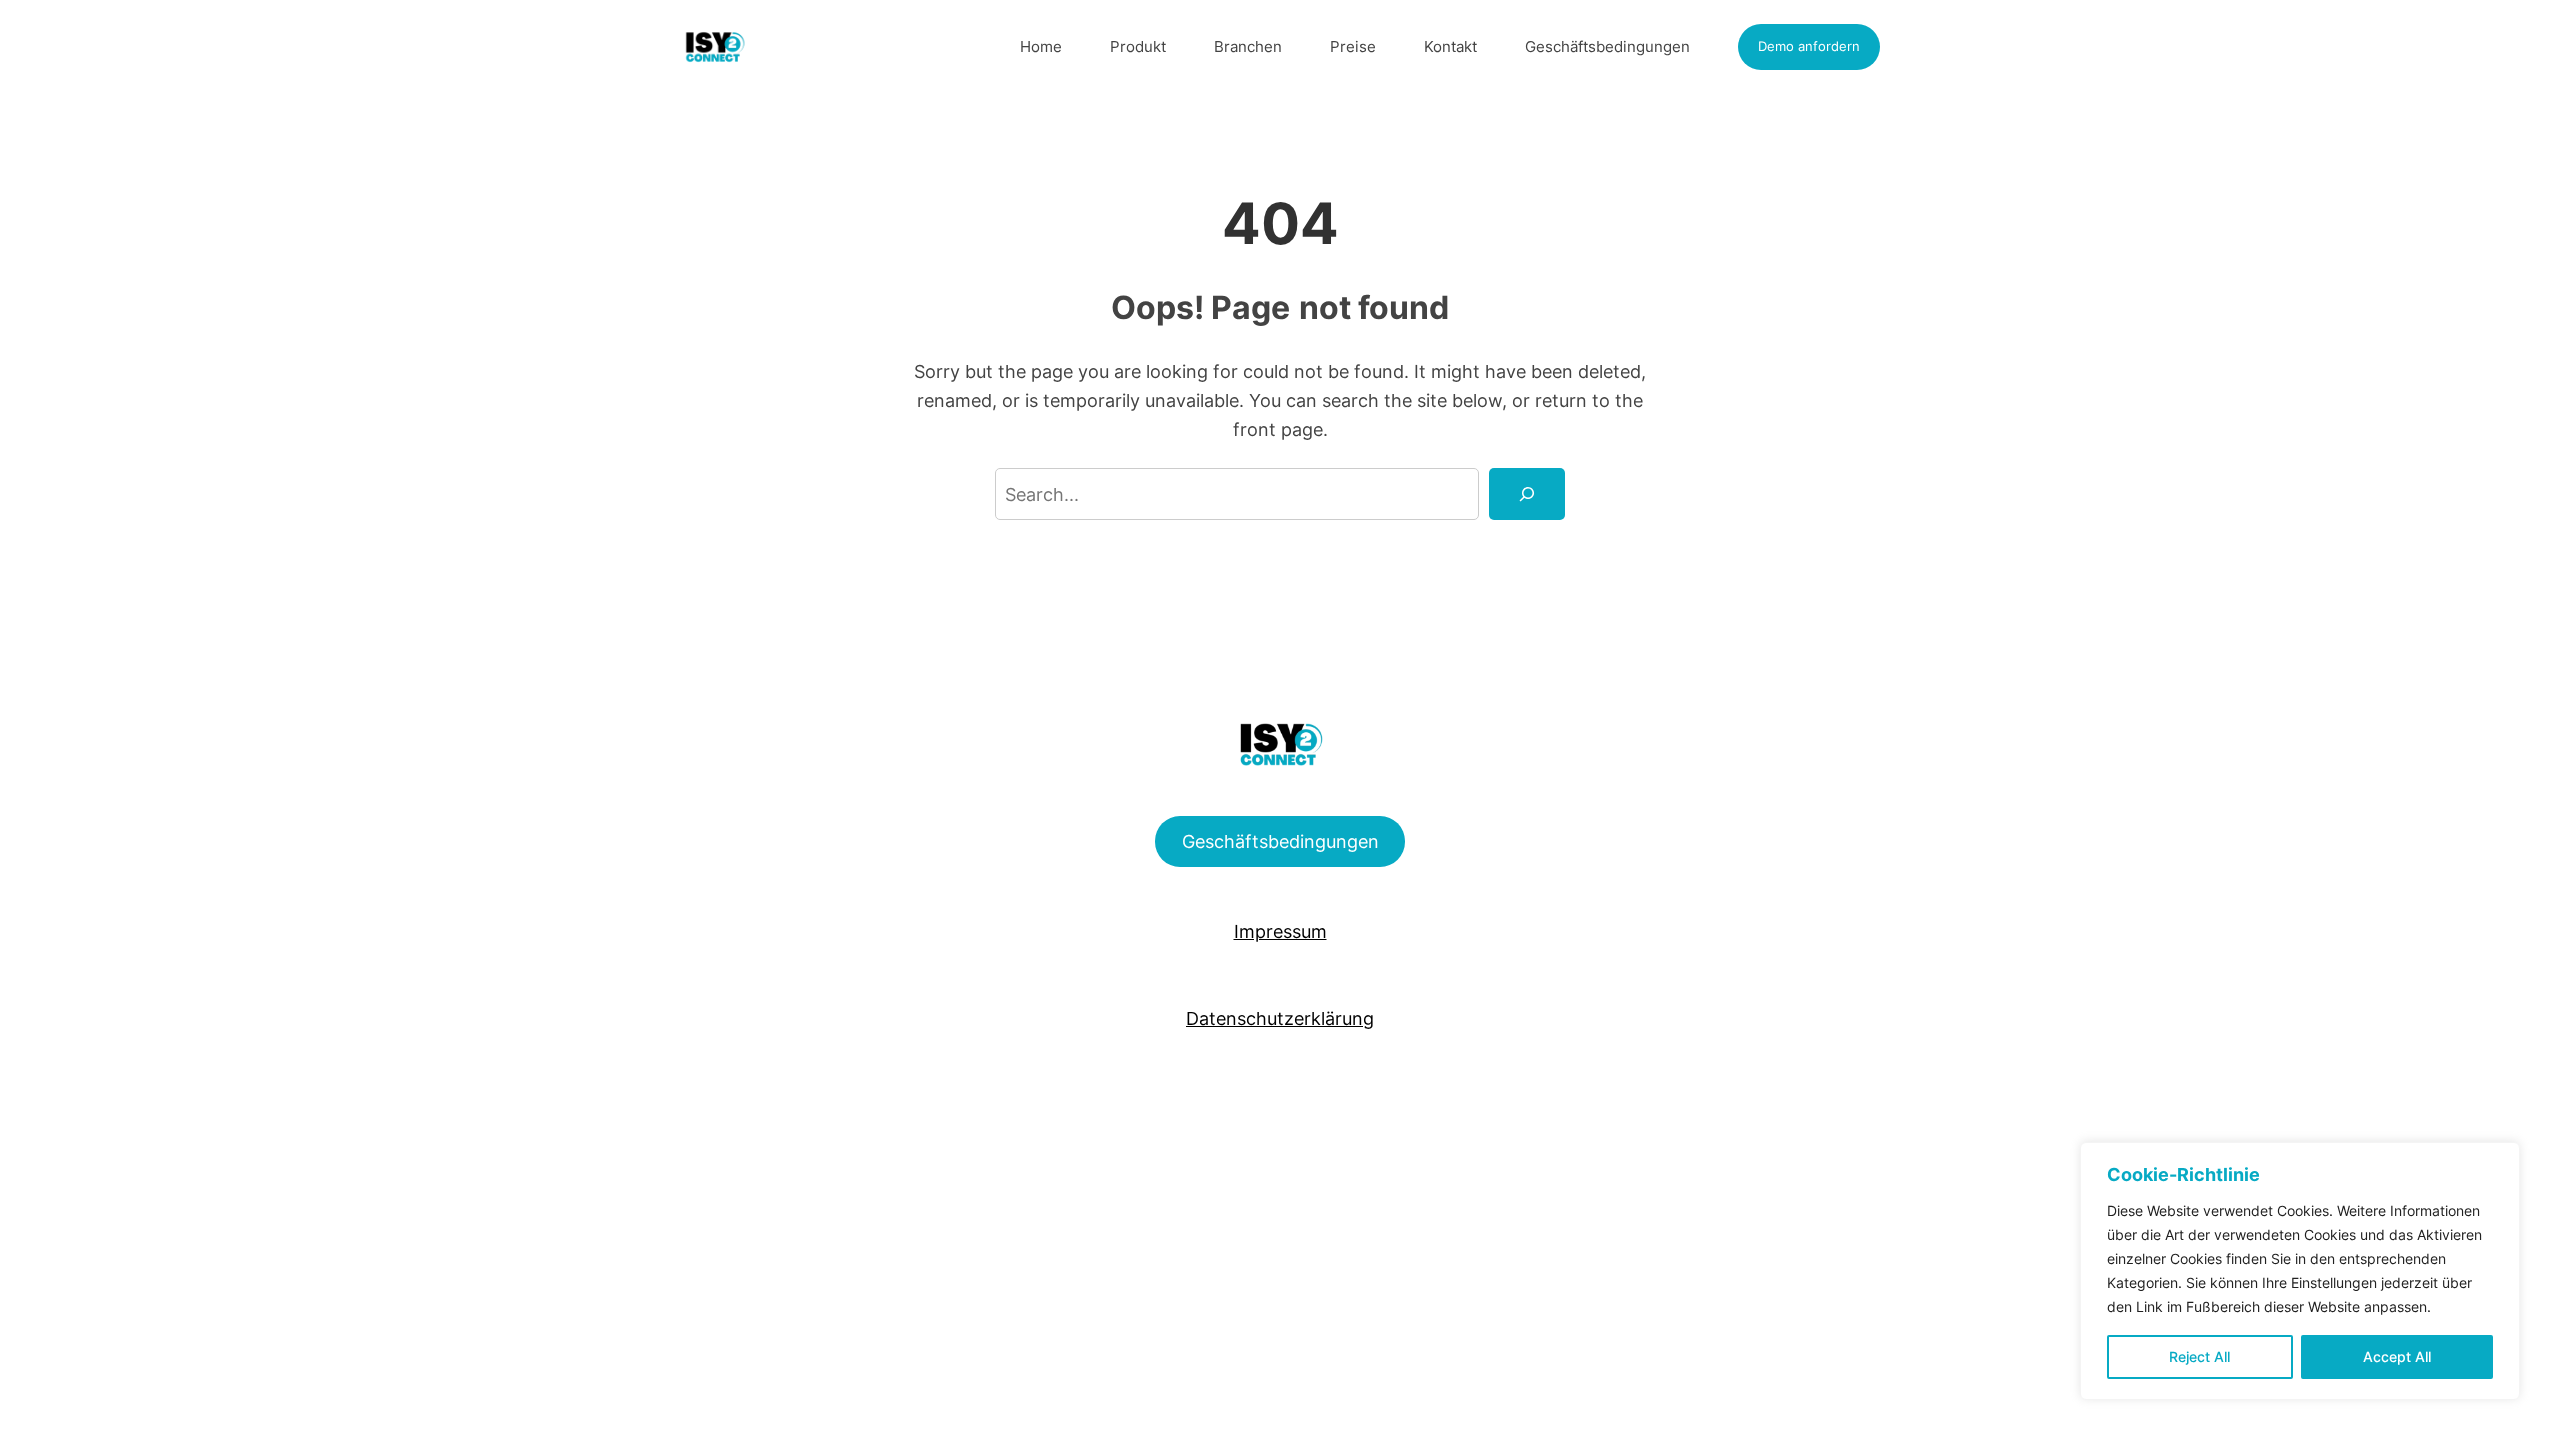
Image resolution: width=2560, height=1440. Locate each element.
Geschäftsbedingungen (1280, 841)
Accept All (2397, 1356)
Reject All (2199, 1356)
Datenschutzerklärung (1280, 1018)
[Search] (1527, 494)
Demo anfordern (1809, 46)
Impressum (1280, 931)
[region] (2300, 1271)
